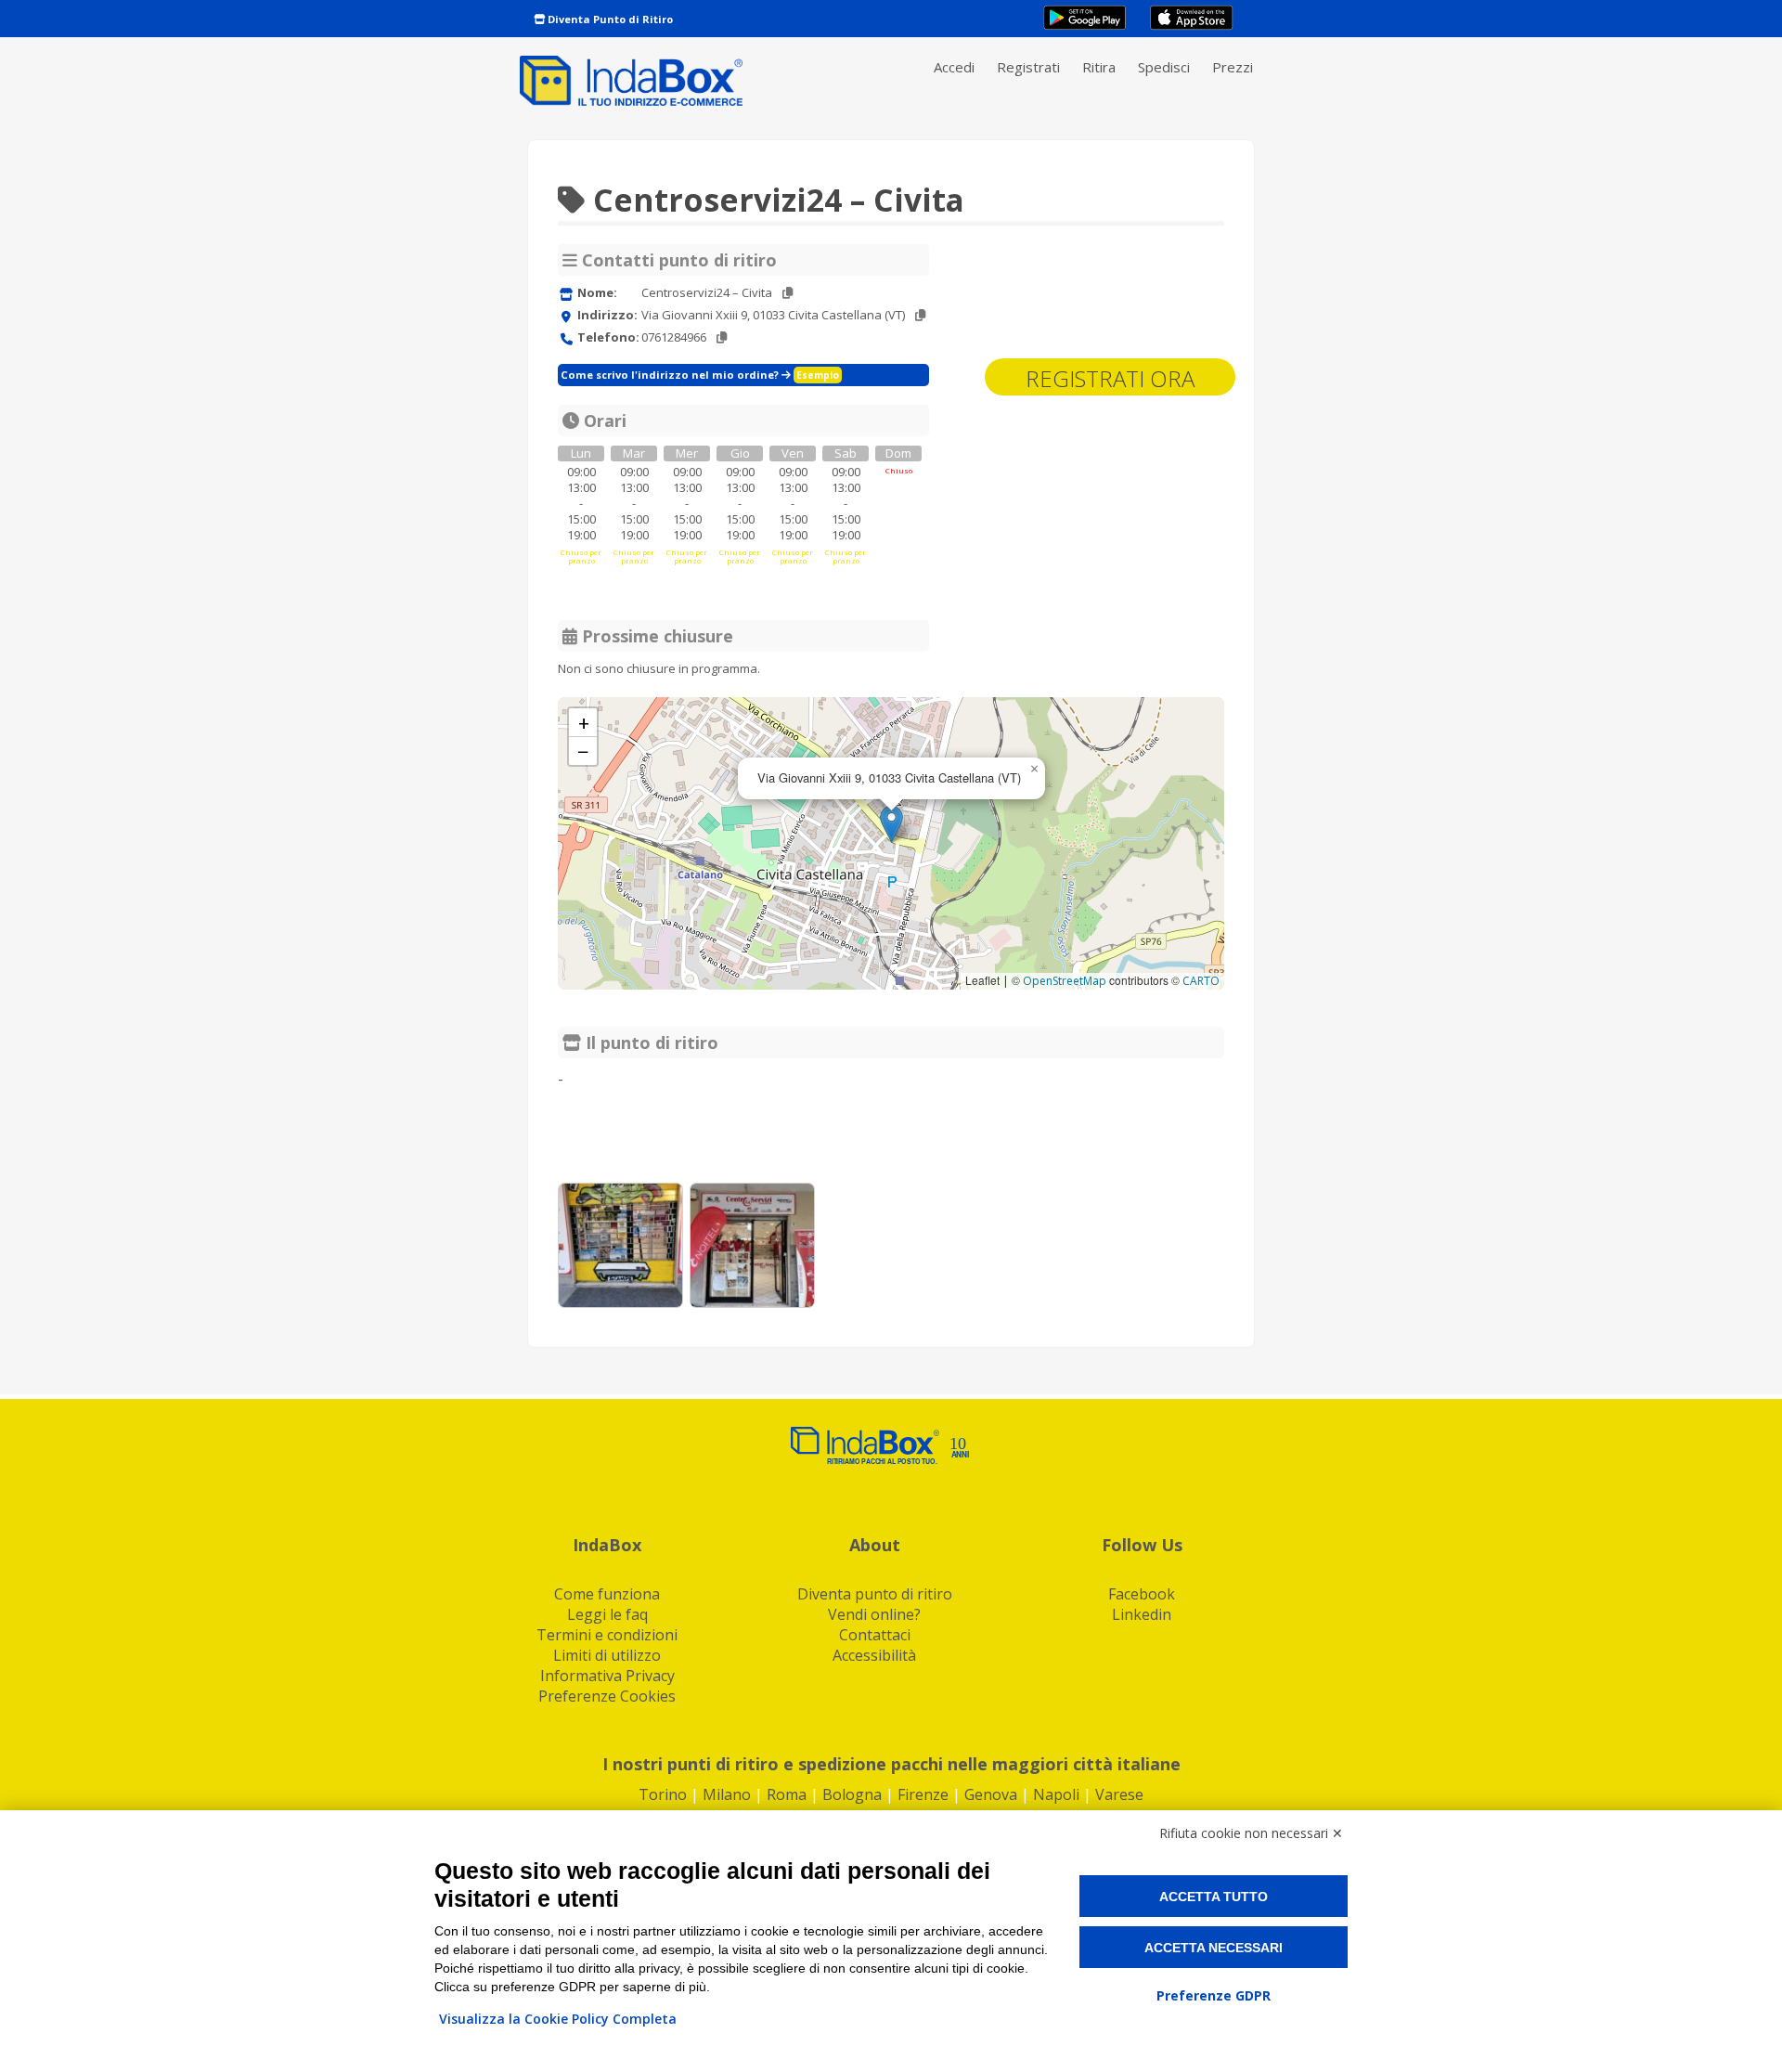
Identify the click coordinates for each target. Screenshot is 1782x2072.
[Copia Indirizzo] (920, 315)
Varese (1119, 1794)
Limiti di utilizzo (607, 1655)
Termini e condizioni (607, 1635)
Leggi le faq (607, 1614)
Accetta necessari (1214, 1948)
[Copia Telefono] (722, 337)
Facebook (1142, 1594)
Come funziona (607, 1594)
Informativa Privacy (607, 1676)
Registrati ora (1110, 378)
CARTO (1201, 981)
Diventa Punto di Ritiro (609, 19)
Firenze (923, 1794)
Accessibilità (874, 1655)
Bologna (852, 1794)
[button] (891, 824)
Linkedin (1142, 1614)
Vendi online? (874, 1614)
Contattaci (875, 1635)
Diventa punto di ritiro (875, 1594)
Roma (787, 1794)
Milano (727, 1794)
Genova (991, 1794)
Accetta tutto (1214, 1897)
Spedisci (1164, 67)
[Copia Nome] (788, 293)
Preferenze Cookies (607, 1696)
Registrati (1028, 67)
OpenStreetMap (1065, 981)
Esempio (818, 375)
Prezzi (1233, 67)
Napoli (1056, 1794)
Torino (663, 1794)
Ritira (1099, 67)
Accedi (954, 67)
